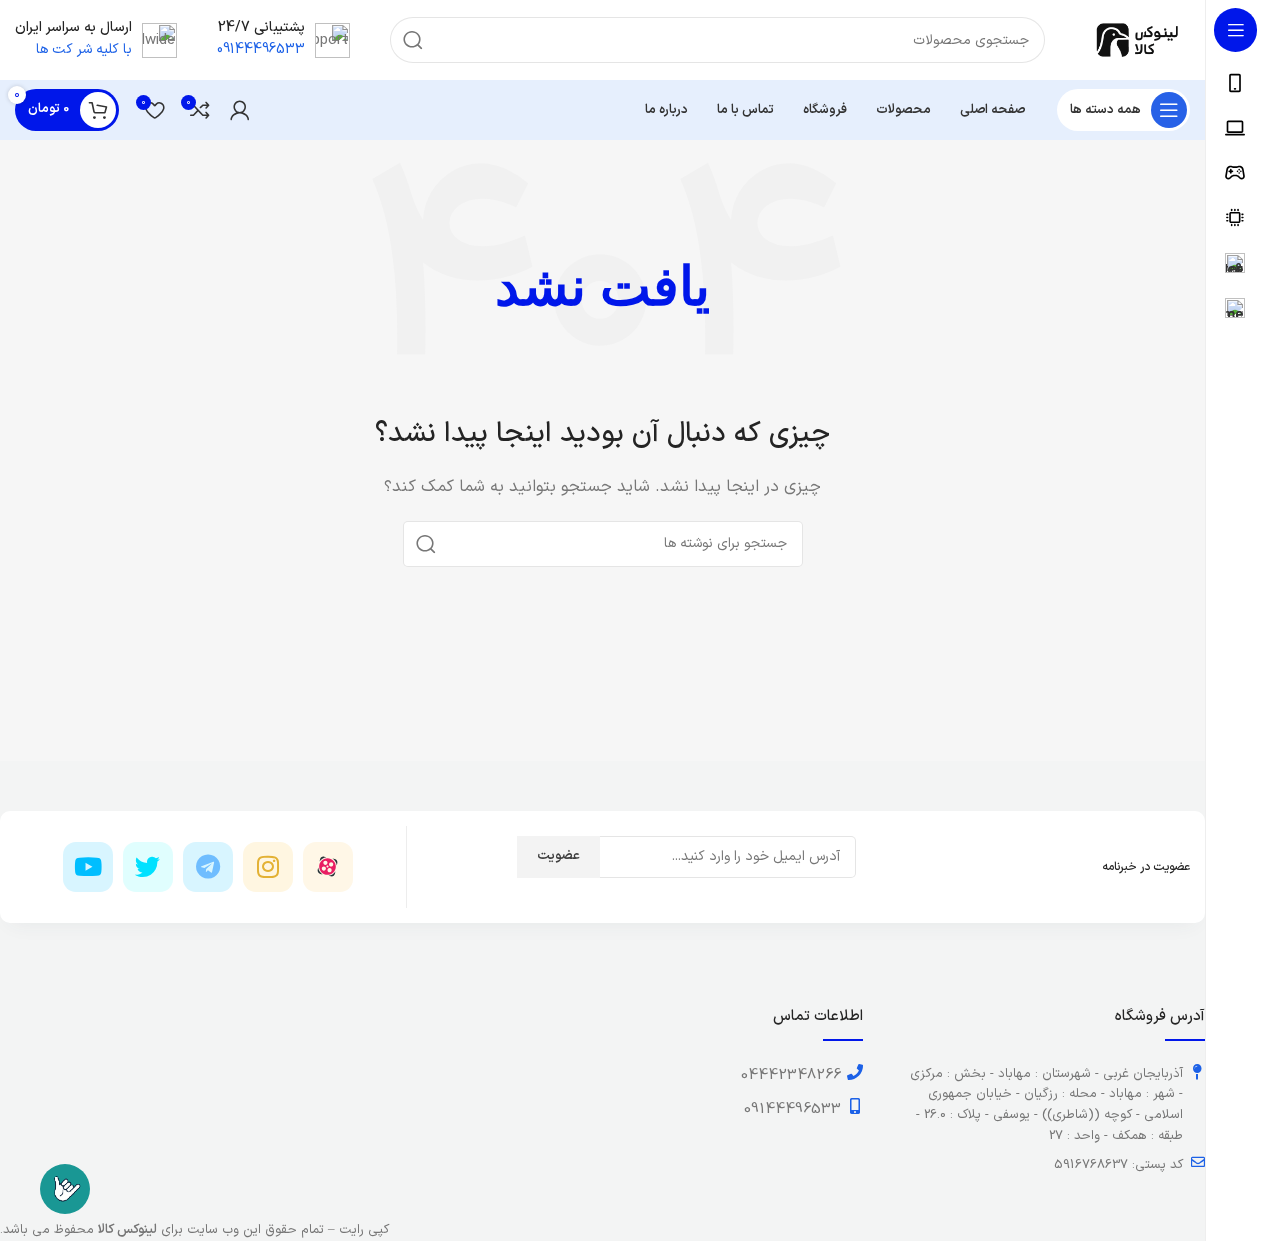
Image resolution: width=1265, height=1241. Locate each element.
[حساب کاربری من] (240, 110)
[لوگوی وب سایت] (1137, 39)
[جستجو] (413, 40)
